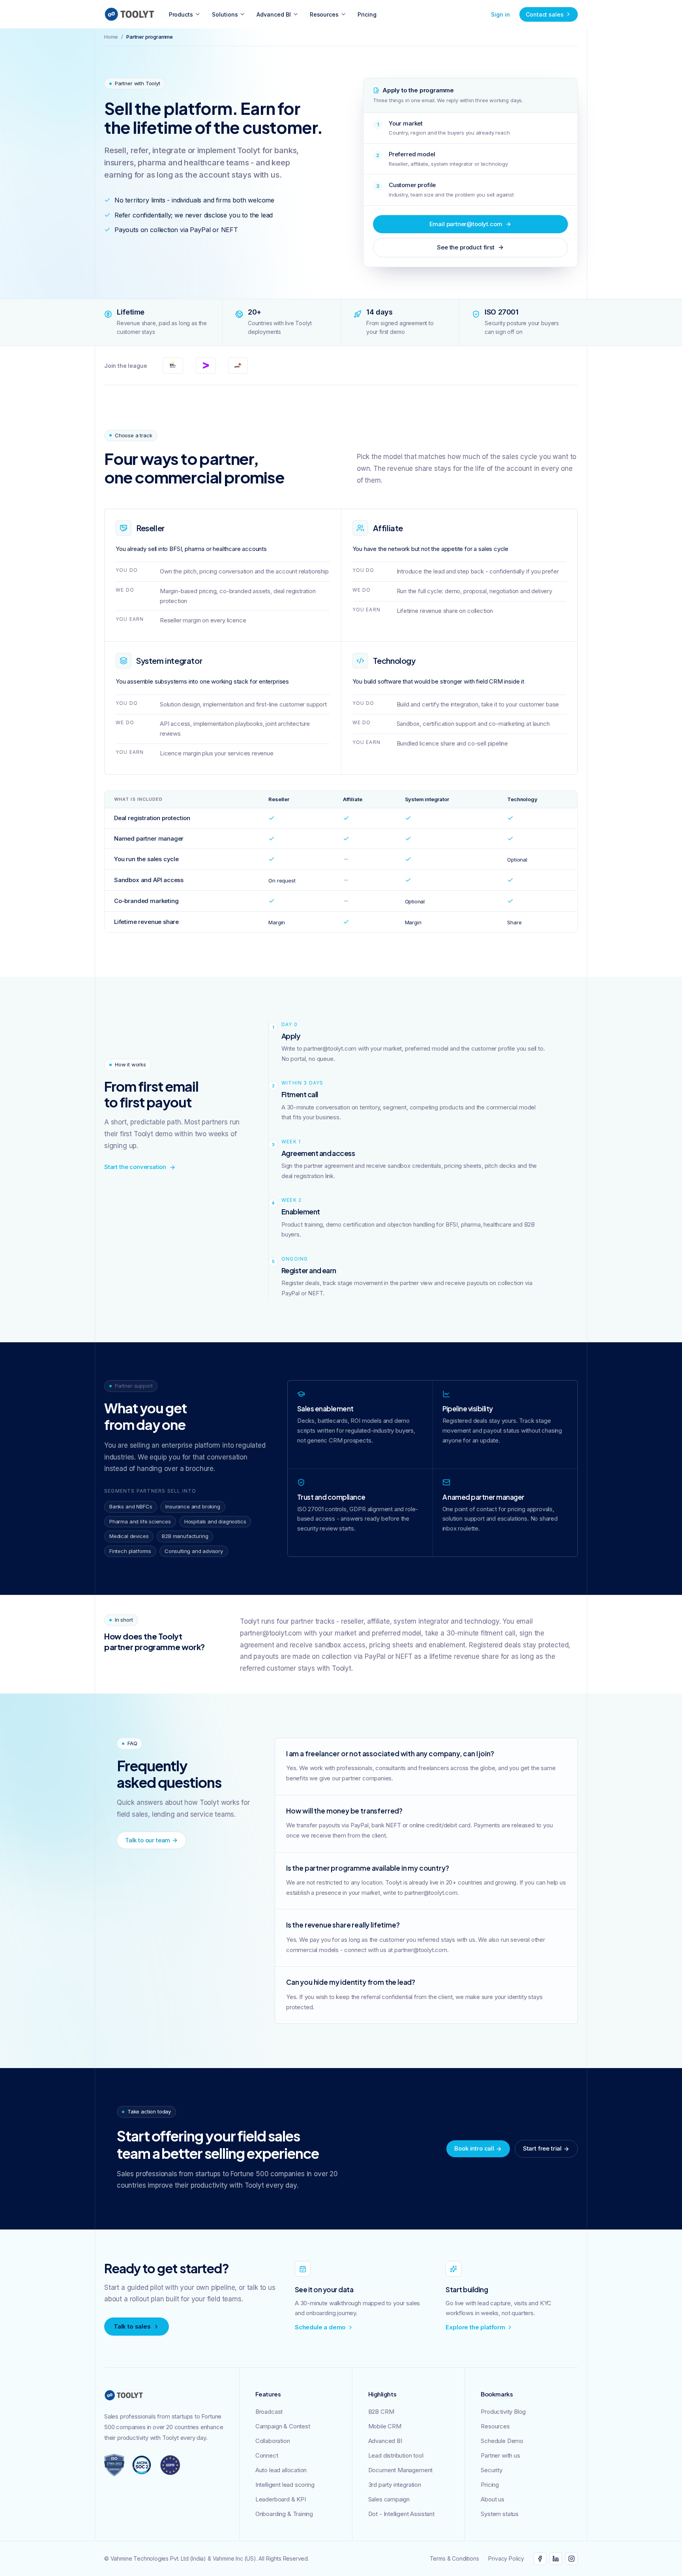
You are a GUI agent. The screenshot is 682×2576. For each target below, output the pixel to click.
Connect (267, 2455)
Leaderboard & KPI (281, 2499)
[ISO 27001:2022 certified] (114, 2465)
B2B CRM (381, 2412)
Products (181, 14)
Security (492, 2470)
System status (500, 2514)
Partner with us (500, 2455)
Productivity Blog (503, 2412)
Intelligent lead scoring (285, 2485)
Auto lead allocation (281, 2470)
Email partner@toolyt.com (466, 224)
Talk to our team (148, 1840)
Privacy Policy (506, 2558)
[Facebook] (540, 2559)
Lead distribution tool (396, 2455)
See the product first (466, 247)
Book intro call (474, 2148)
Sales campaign (389, 2499)
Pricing (367, 14)
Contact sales (545, 14)
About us (493, 2499)
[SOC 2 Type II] (142, 2465)
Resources (324, 14)
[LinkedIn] (556, 2559)
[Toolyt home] (129, 14)
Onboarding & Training (284, 2514)
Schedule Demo (502, 2441)
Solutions (225, 14)
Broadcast (269, 2412)
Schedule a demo (320, 2327)
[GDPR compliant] (170, 2465)
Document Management (401, 2470)
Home (111, 37)
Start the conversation (135, 1167)
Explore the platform (475, 2327)
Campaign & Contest (283, 2426)
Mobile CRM (385, 2426)
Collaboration (273, 2441)
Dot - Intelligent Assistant (401, 2514)
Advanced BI (274, 14)
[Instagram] (571, 2559)
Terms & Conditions (454, 2558)
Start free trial (542, 2148)
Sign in (500, 14)
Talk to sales (132, 2326)
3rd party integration (395, 2485)
